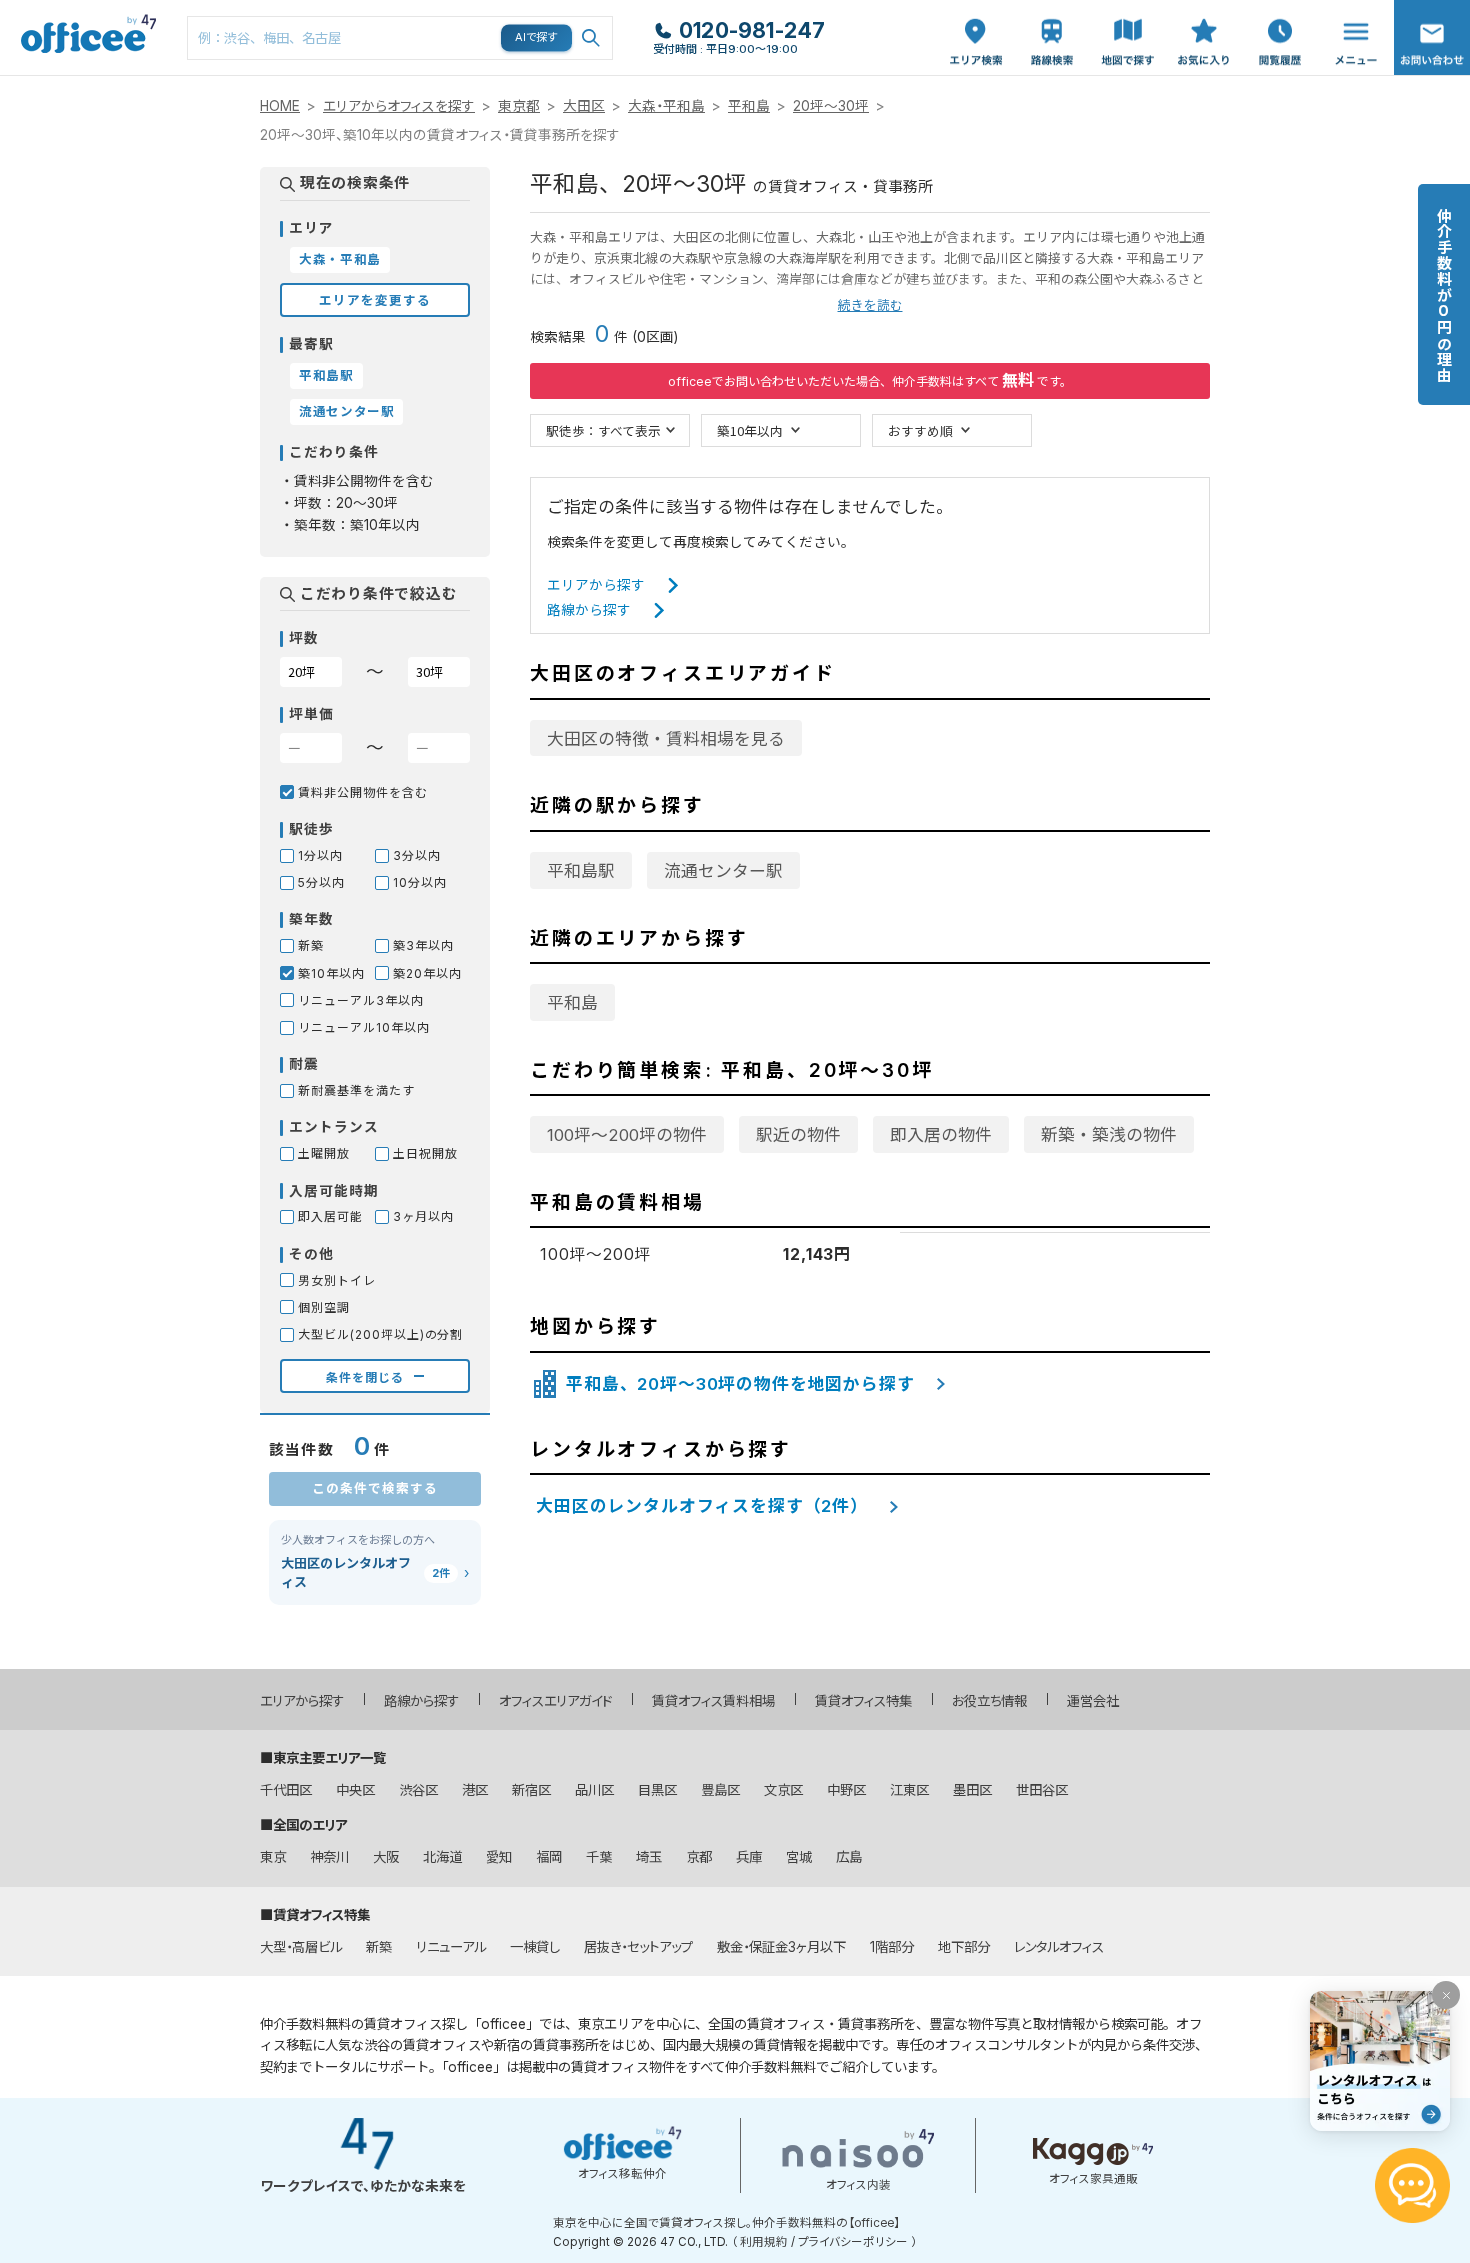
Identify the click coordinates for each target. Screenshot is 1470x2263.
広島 (849, 1857)
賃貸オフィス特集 (863, 1701)
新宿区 (531, 1790)
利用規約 (764, 2242)
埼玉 (649, 1857)
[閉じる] (1446, 1995)
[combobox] (400, 38)
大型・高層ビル (301, 1947)
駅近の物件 (798, 1135)
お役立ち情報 (989, 1701)
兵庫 (749, 1857)
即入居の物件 (941, 1135)
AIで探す (537, 37)
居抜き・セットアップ (638, 1947)
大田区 (584, 106)
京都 (699, 1857)
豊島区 (720, 1790)
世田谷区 (1042, 1790)
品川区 (594, 1790)
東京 (273, 1857)
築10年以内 (750, 430)
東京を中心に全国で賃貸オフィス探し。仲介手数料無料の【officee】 (726, 2223)
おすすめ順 (920, 430)
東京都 (519, 106)
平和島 (749, 106)
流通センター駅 (723, 871)
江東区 (909, 1790)
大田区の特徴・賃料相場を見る (666, 739)
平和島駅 (581, 871)
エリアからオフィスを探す (399, 106)
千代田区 (286, 1790)
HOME (280, 106)
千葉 (599, 1857)
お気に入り (1204, 21)
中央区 (355, 1790)
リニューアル (451, 1947)
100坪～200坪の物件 (627, 1135)
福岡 (549, 1857)
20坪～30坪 (831, 106)
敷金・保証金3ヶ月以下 (781, 1947)
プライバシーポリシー (853, 2242)
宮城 (799, 1857)
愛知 (499, 1857)
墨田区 (972, 1790)
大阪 (386, 1857)
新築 (379, 1947)
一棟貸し (535, 1947)
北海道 (442, 1857)
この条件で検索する (375, 1487)
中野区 (846, 1790)
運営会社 (1093, 1701)
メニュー (1351, 10)
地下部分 (964, 1947)
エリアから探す (596, 585)
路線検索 (1050, 10)
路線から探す (589, 610)
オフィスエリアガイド (555, 1701)
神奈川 (329, 1857)
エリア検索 (976, 21)
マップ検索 (1128, 21)
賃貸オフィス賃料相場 (713, 1701)
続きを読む (870, 305)
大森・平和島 (666, 106)
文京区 (783, 1790)
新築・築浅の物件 (1109, 1135)
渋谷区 (418, 1790)
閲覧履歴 (1278, 10)
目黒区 (657, 1790)
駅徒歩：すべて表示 (603, 430)
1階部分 (892, 1947)
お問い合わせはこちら (1432, 31)
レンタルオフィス (1059, 1947)
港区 (475, 1790)
